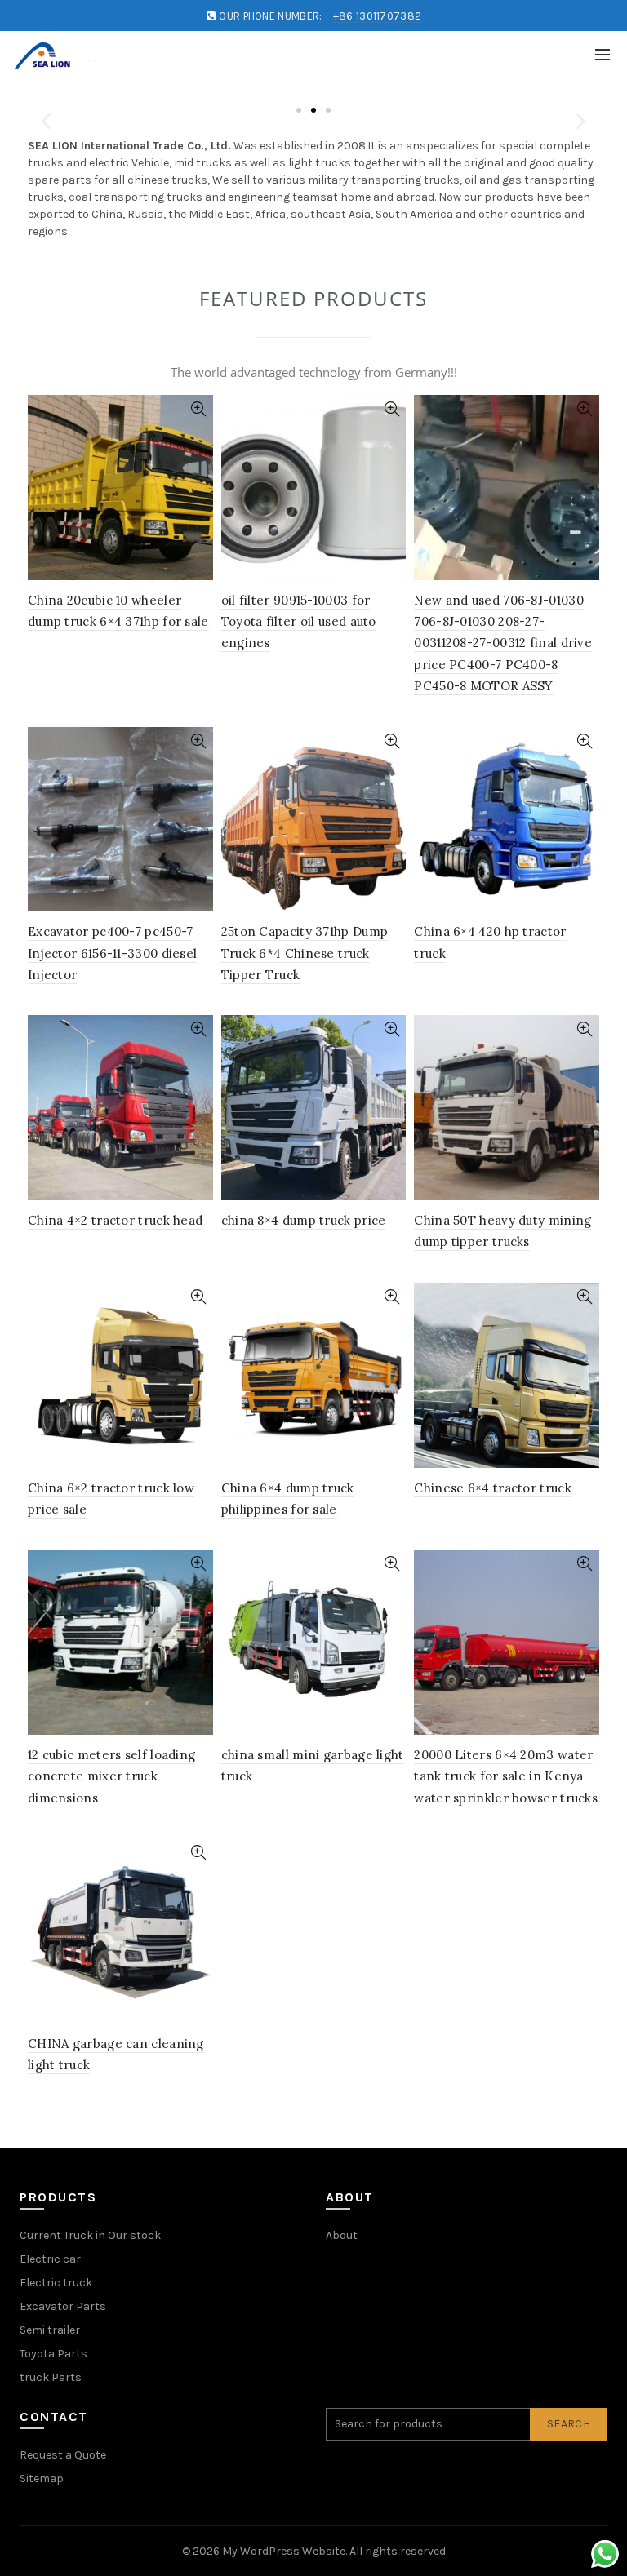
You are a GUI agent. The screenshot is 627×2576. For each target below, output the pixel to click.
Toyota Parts (53, 2354)
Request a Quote (63, 2455)
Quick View (199, 409)
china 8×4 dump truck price (304, 1220)
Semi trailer (50, 2330)
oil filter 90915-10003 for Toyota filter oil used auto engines (299, 622)
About (342, 2235)
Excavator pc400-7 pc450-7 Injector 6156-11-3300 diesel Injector (112, 953)
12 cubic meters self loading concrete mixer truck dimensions (111, 1776)
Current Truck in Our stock (90, 2235)
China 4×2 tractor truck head (115, 1220)
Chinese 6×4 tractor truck (493, 1488)
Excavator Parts (63, 2306)
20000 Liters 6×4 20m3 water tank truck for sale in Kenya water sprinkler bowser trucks (506, 1776)
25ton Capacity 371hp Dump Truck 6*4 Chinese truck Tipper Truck (305, 953)
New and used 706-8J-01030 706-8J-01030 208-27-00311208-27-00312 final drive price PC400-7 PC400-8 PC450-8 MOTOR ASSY (503, 643)
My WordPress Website (284, 2551)
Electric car (50, 2259)
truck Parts (51, 2377)
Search (569, 2424)
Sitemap (42, 2478)
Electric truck (56, 2283)
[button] (46, 121)
